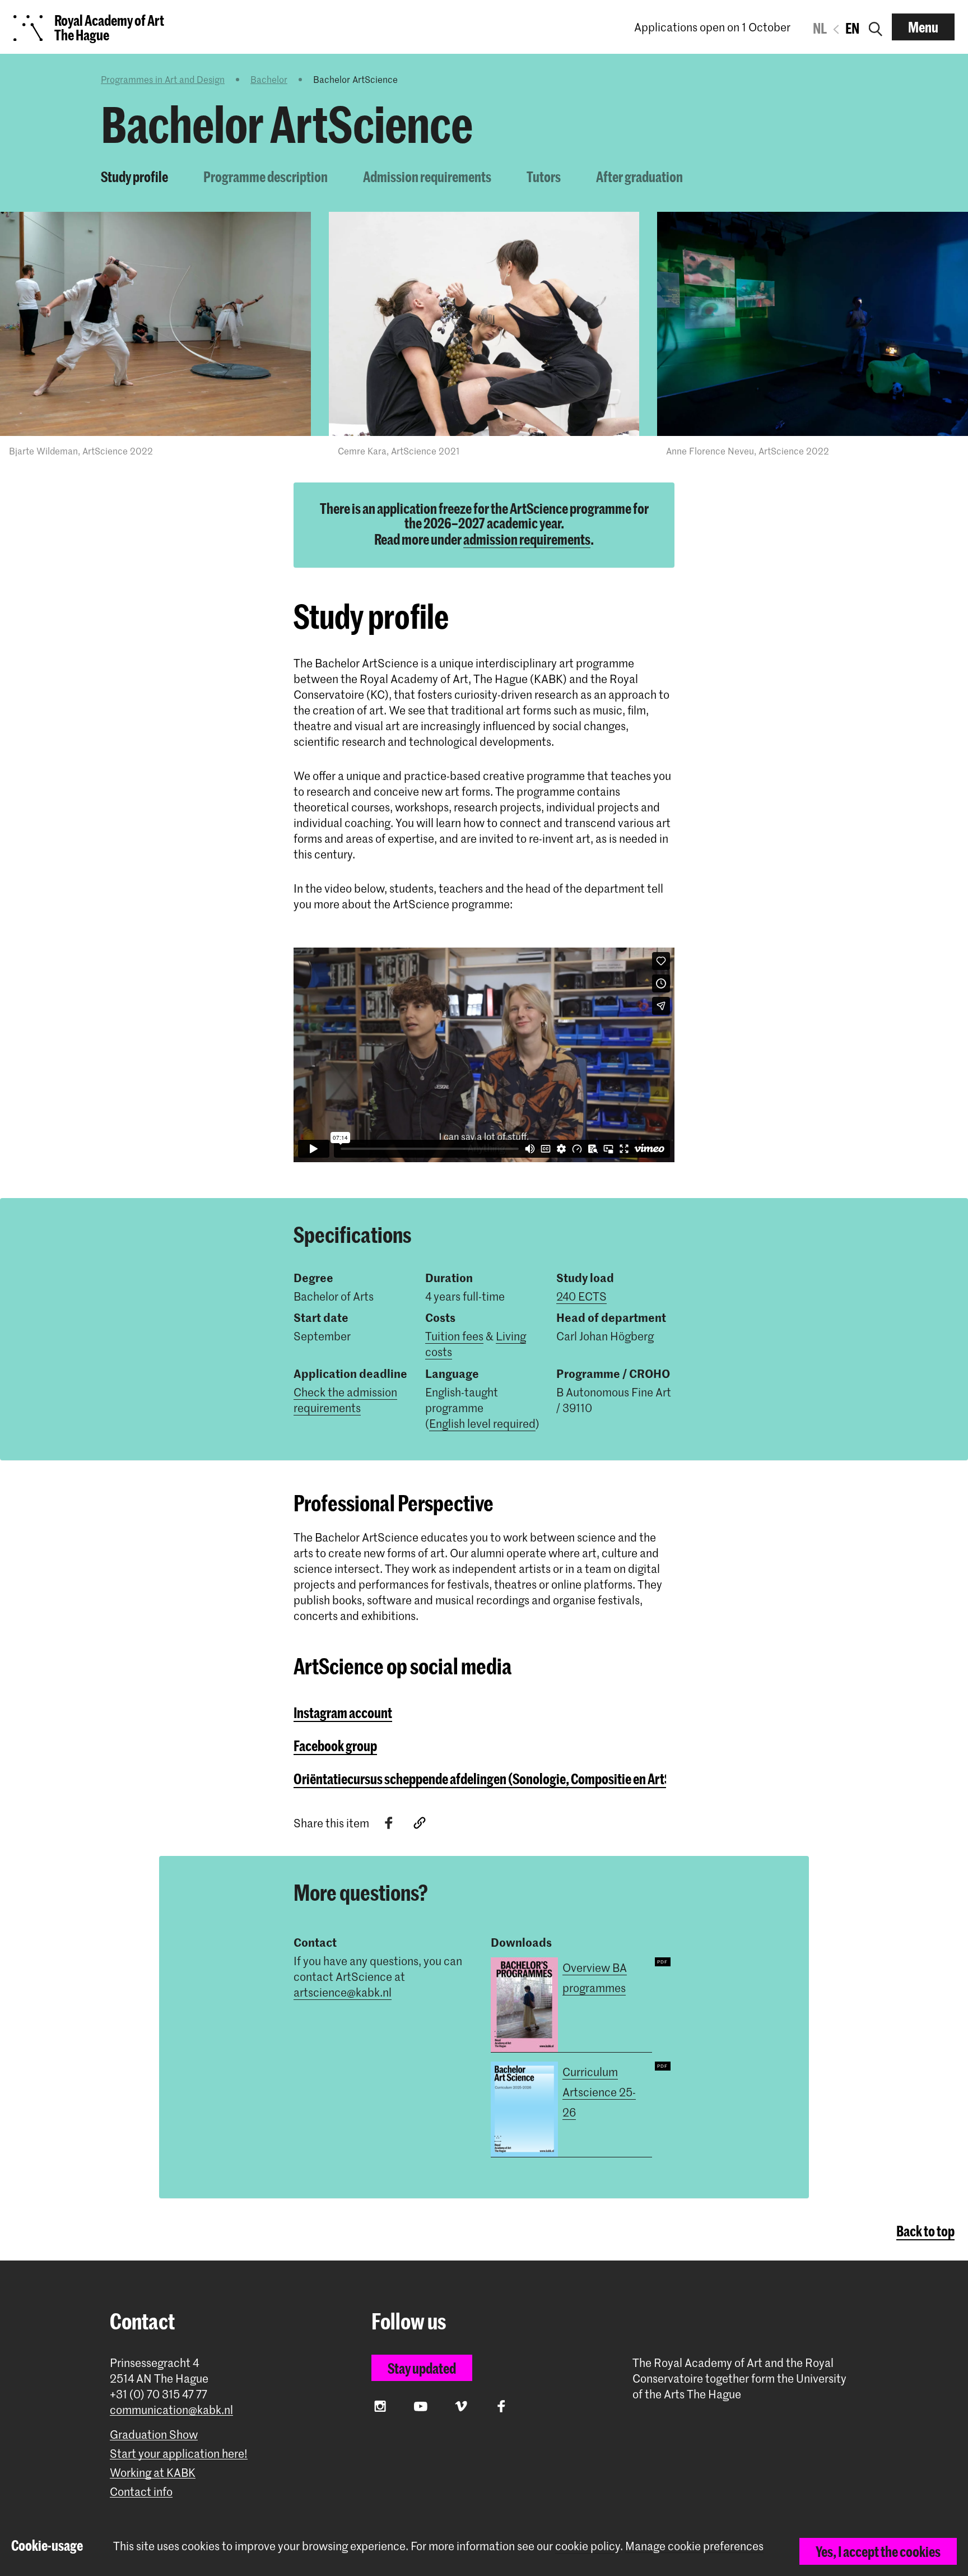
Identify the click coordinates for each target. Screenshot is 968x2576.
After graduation (639, 177)
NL (820, 28)
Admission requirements (427, 177)
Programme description (266, 177)
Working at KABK (153, 2473)
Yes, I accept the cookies (878, 2551)
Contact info (141, 2492)
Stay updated (422, 2368)
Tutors (544, 177)
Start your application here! (179, 2454)
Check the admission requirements (345, 1400)
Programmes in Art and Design (163, 79)
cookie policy (588, 2546)
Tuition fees (454, 1336)
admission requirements (527, 539)
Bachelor (269, 79)
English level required (482, 1423)
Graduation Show (154, 2435)
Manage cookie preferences (694, 2546)
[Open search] (876, 27)
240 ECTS (581, 1296)
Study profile (134, 177)
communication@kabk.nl (171, 2410)
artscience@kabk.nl (343, 1992)
